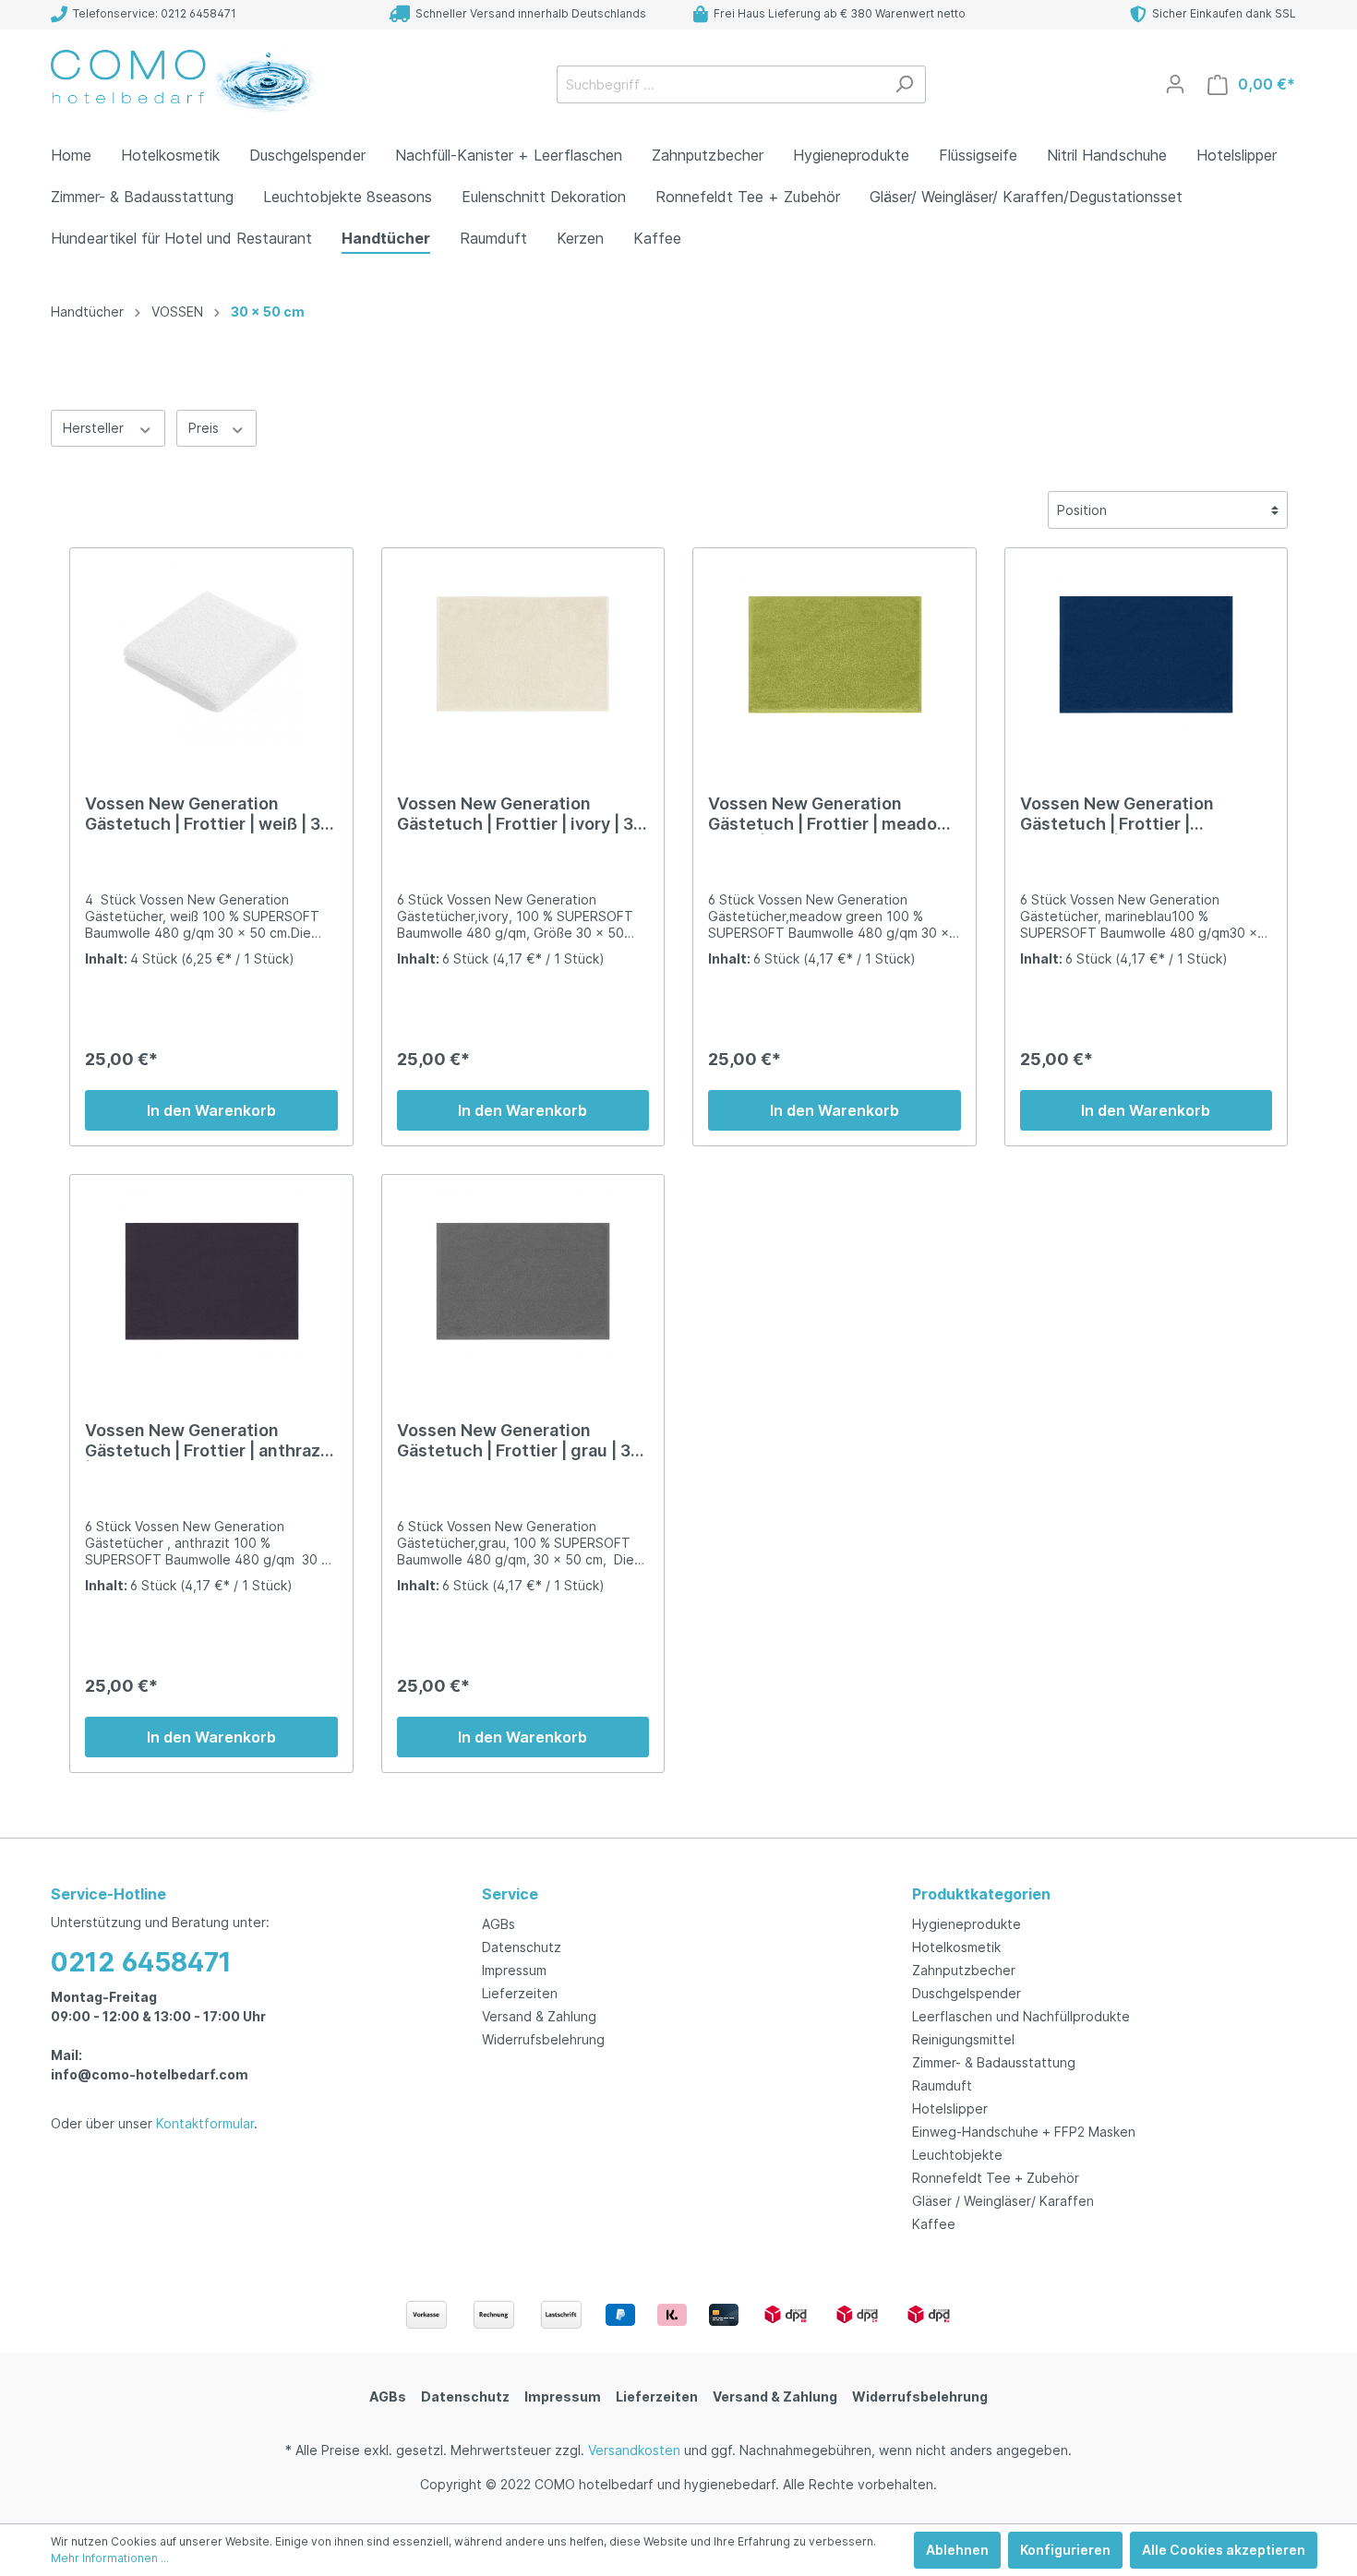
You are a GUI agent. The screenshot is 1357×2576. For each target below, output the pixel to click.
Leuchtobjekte (957, 2155)
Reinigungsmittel (963, 2039)
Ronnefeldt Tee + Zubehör (996, 2178)
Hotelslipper (950, 2109)
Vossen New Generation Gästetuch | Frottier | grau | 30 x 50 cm (519, 1441)
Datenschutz (522, 1947)
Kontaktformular (205, 2123)
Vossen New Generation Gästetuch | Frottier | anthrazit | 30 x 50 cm (209, 1441)
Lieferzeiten (520, 1993)
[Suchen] (904, 84)
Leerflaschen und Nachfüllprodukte (1021, 2016)
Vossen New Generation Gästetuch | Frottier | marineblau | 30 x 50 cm (1117, 814)
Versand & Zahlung (539, 2016)
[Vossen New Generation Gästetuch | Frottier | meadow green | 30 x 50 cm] (835, 655)
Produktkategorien (981, 1894)
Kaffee (934, 2224)
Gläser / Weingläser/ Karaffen (1003, 2201)
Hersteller (95, 428)
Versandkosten (634, 2450)
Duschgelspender (967, 1993)
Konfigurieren (1065, 2550)
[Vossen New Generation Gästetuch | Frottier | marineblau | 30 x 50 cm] (1147, 655)
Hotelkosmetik (956, 1947)
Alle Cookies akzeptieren (1224, 2550)
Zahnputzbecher (964, 1970)
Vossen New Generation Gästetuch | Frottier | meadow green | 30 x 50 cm (829, 814)
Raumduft (942, 2085)
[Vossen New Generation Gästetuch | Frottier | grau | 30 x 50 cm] (523, 1282)
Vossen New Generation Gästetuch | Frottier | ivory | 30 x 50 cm (521, 814)
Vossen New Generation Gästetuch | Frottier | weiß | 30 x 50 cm (208, 814)
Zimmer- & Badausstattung (994, 2062)
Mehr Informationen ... (110, 2558)
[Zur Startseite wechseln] (189, 80)
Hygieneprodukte (967, 1924)
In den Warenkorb (211, 1110)
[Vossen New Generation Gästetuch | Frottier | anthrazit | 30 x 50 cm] (211, 1282)
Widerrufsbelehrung (543, 2039)
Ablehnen (957, 2550)
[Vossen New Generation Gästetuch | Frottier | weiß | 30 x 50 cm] (211, 655)
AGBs (498, 1924)
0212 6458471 (141, 1962)
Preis (205, 428)
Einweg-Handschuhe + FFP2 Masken (1024, 2132)
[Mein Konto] (1175, 84)
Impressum (514, 1970)
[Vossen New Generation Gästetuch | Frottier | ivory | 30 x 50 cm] (523, 655)
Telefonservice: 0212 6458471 (152, 13)
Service (510, 1894)
